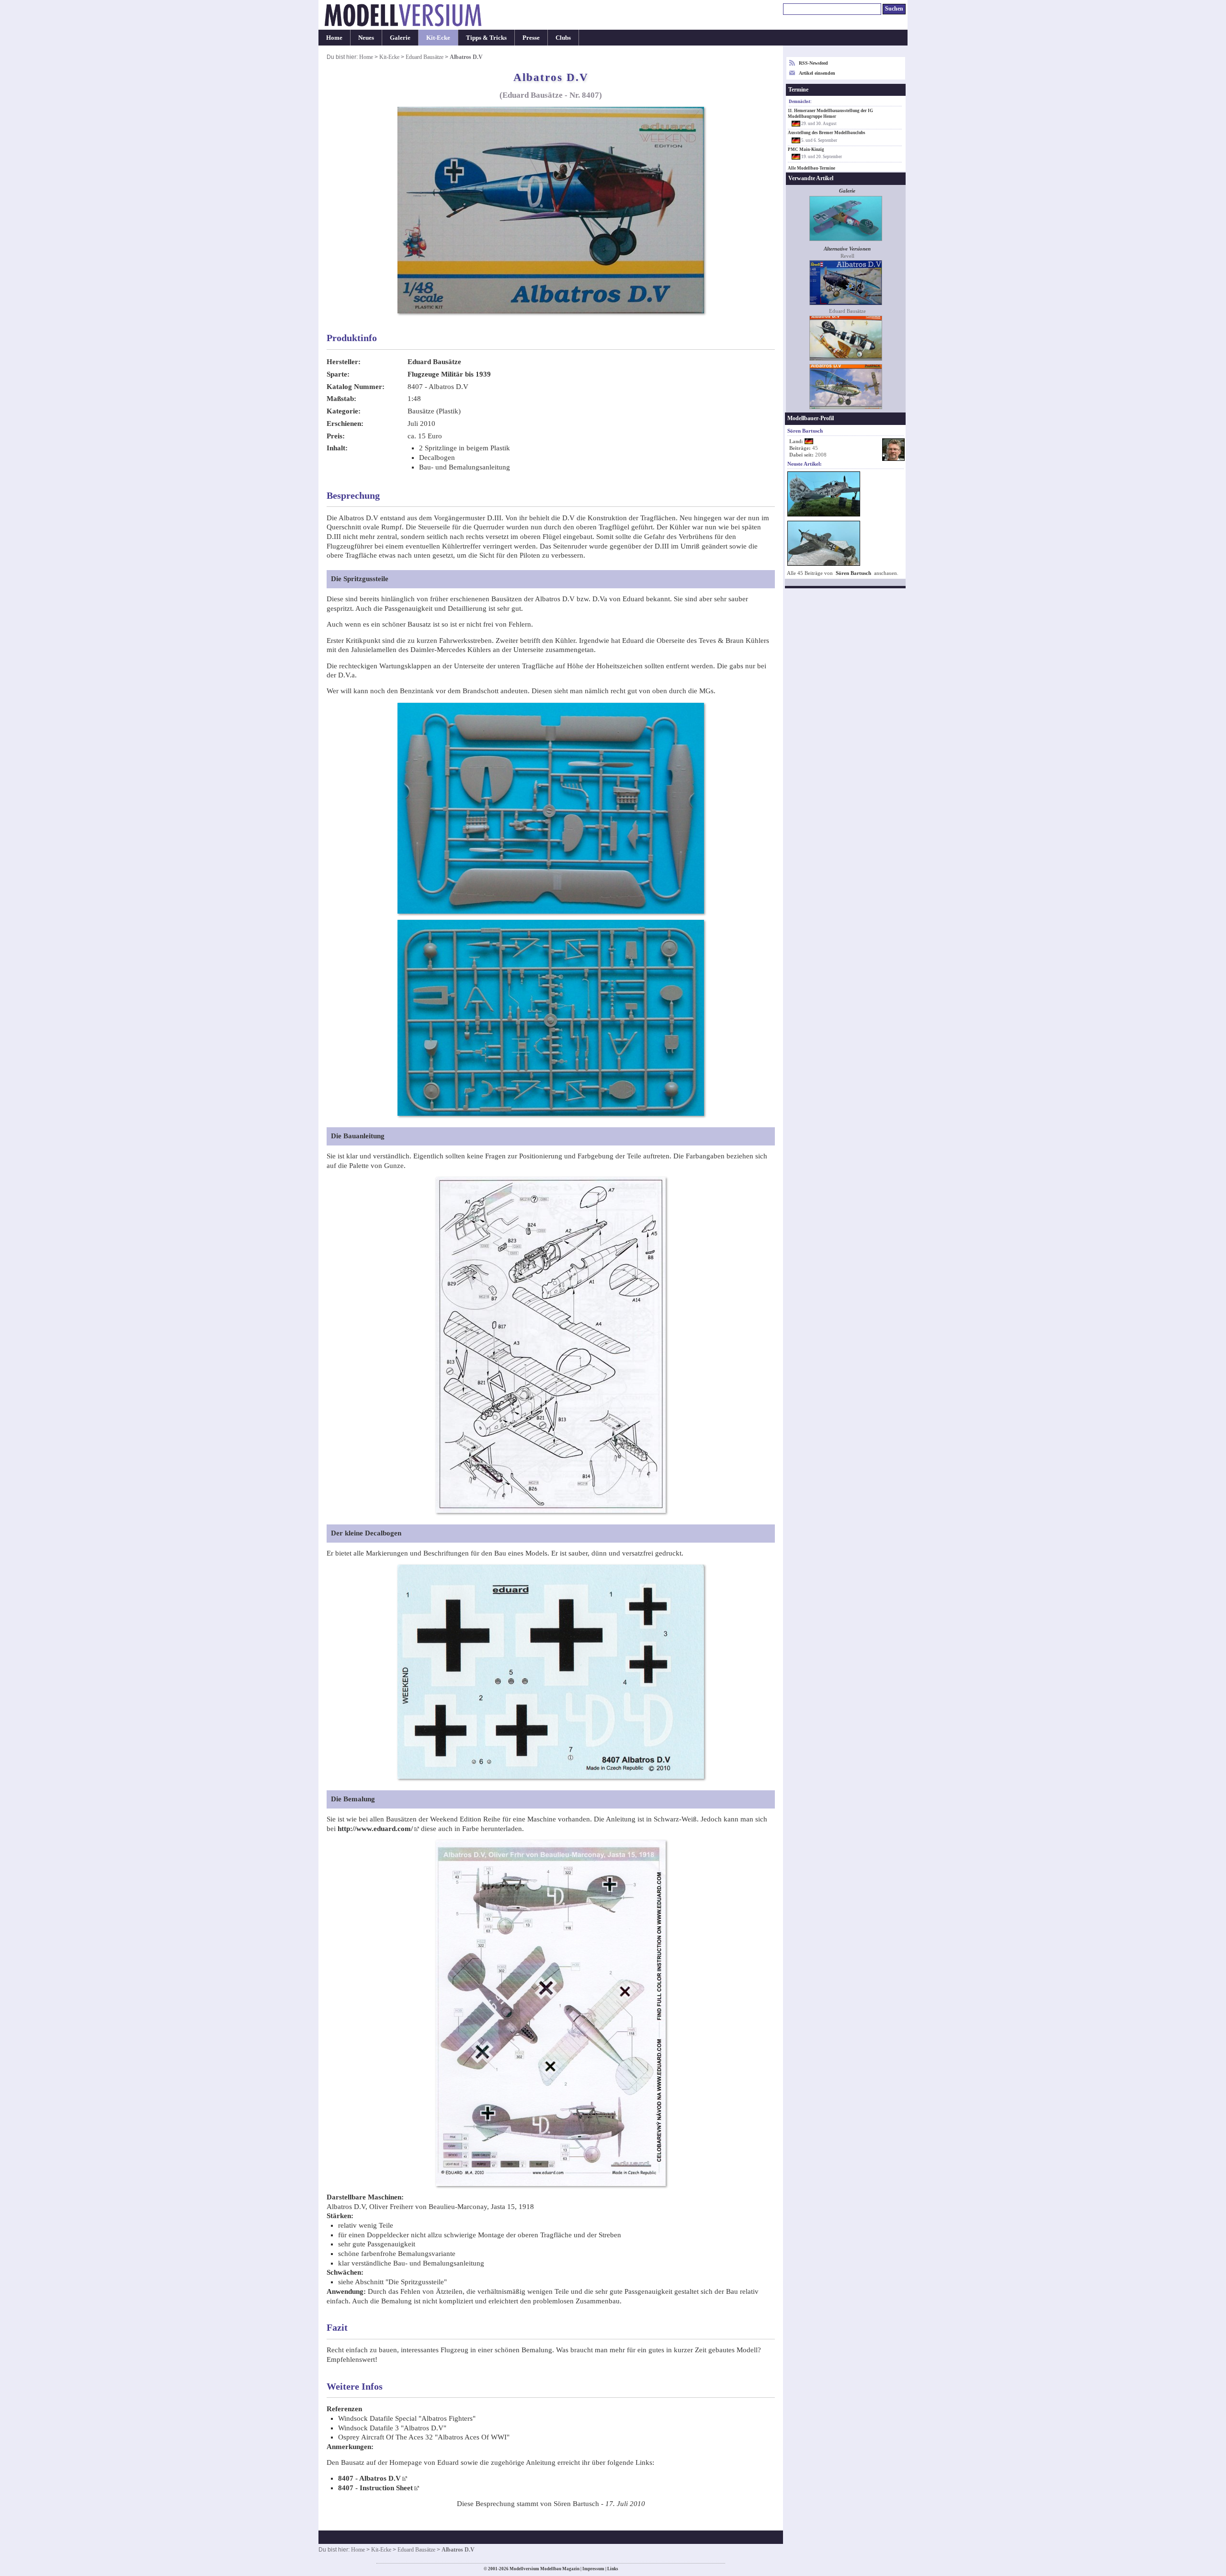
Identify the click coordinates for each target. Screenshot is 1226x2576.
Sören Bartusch (853, 573)
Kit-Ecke (438, 38)
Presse (531, 38)
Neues (366, 38)
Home (334, 38)
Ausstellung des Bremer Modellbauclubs (827, 133)
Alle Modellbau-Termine (812, 168)
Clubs (563, 38)
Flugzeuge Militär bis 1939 (449, 374)
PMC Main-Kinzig (806, 149)
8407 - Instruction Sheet (375, 2488)
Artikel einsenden (817, 73)
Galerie (400, 38)
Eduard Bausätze (425, 57)
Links (613, 2569)
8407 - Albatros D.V (369, 2478)
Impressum (593, 2569)
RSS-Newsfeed (813, 63)
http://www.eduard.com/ (375, 1829)
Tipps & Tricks (486, 38)
